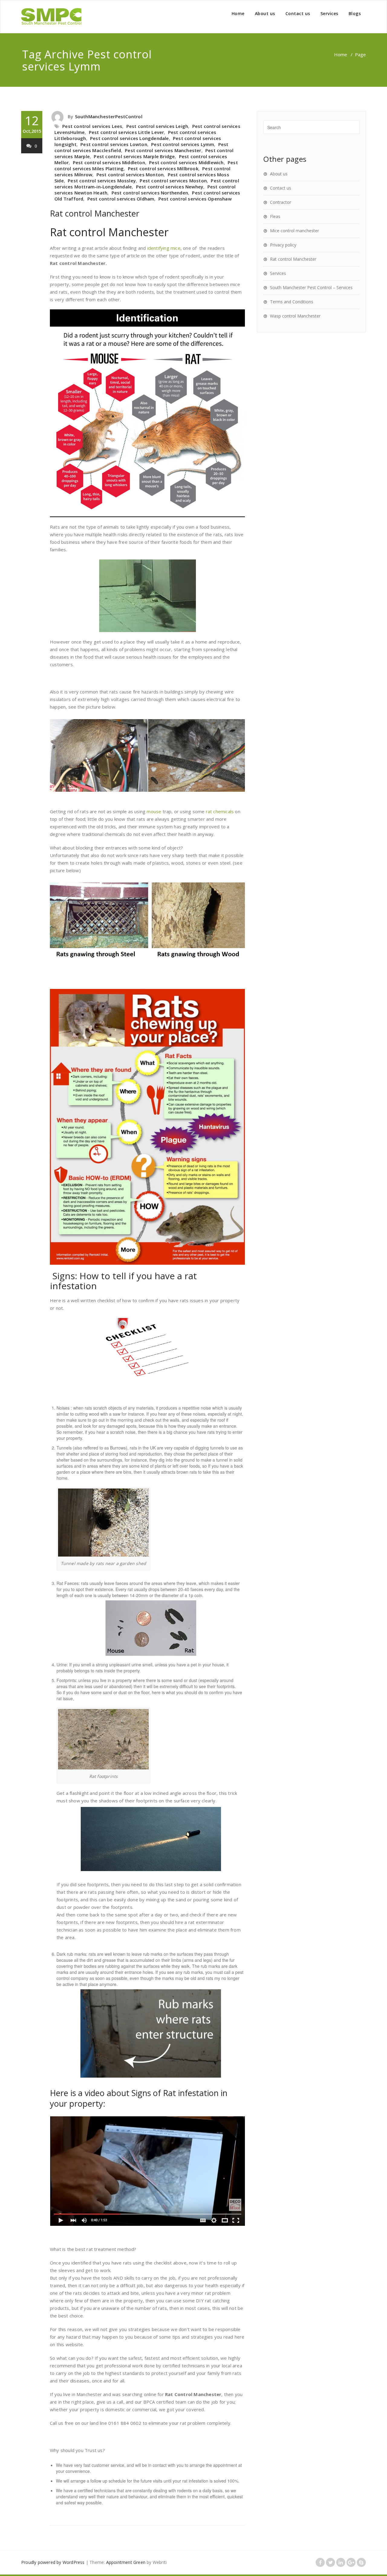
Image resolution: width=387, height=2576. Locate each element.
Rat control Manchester (95, 213)
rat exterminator (206, 1922)
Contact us (298, 13)
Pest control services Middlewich (186, 162)
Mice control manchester (294, 231)
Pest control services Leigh (157, 126)
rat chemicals (220, 811)
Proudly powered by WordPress (53, 2562)
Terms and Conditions (292, 302)
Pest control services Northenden (150, 193)
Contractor (281, 202)
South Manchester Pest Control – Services (311, 287)
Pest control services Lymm (183, 144)
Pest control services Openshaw (195, 199)
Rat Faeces (68, 1583)
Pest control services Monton (130, 174)
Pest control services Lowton (114, 144)
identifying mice (164, 248)
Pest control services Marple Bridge (134, 156)
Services (329, 13)
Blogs (355, 13)
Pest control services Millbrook (163, 168)
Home (238, 13)
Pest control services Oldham (121, 199)
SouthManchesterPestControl (109, 116)
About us (265, 13)
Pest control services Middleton (109, 162)
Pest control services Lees (92, 126)
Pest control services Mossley (102, 181)
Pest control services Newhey (170, 187)
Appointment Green (126, 2562)
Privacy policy (283, 245)
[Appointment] (51, 17)
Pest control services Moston (173, 181)
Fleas (275, 216)
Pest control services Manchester (163, 150)
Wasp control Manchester (295, 316)
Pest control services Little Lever (127, 132)
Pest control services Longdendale (130, 138)
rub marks (210, 1966)
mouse (154, 811)
